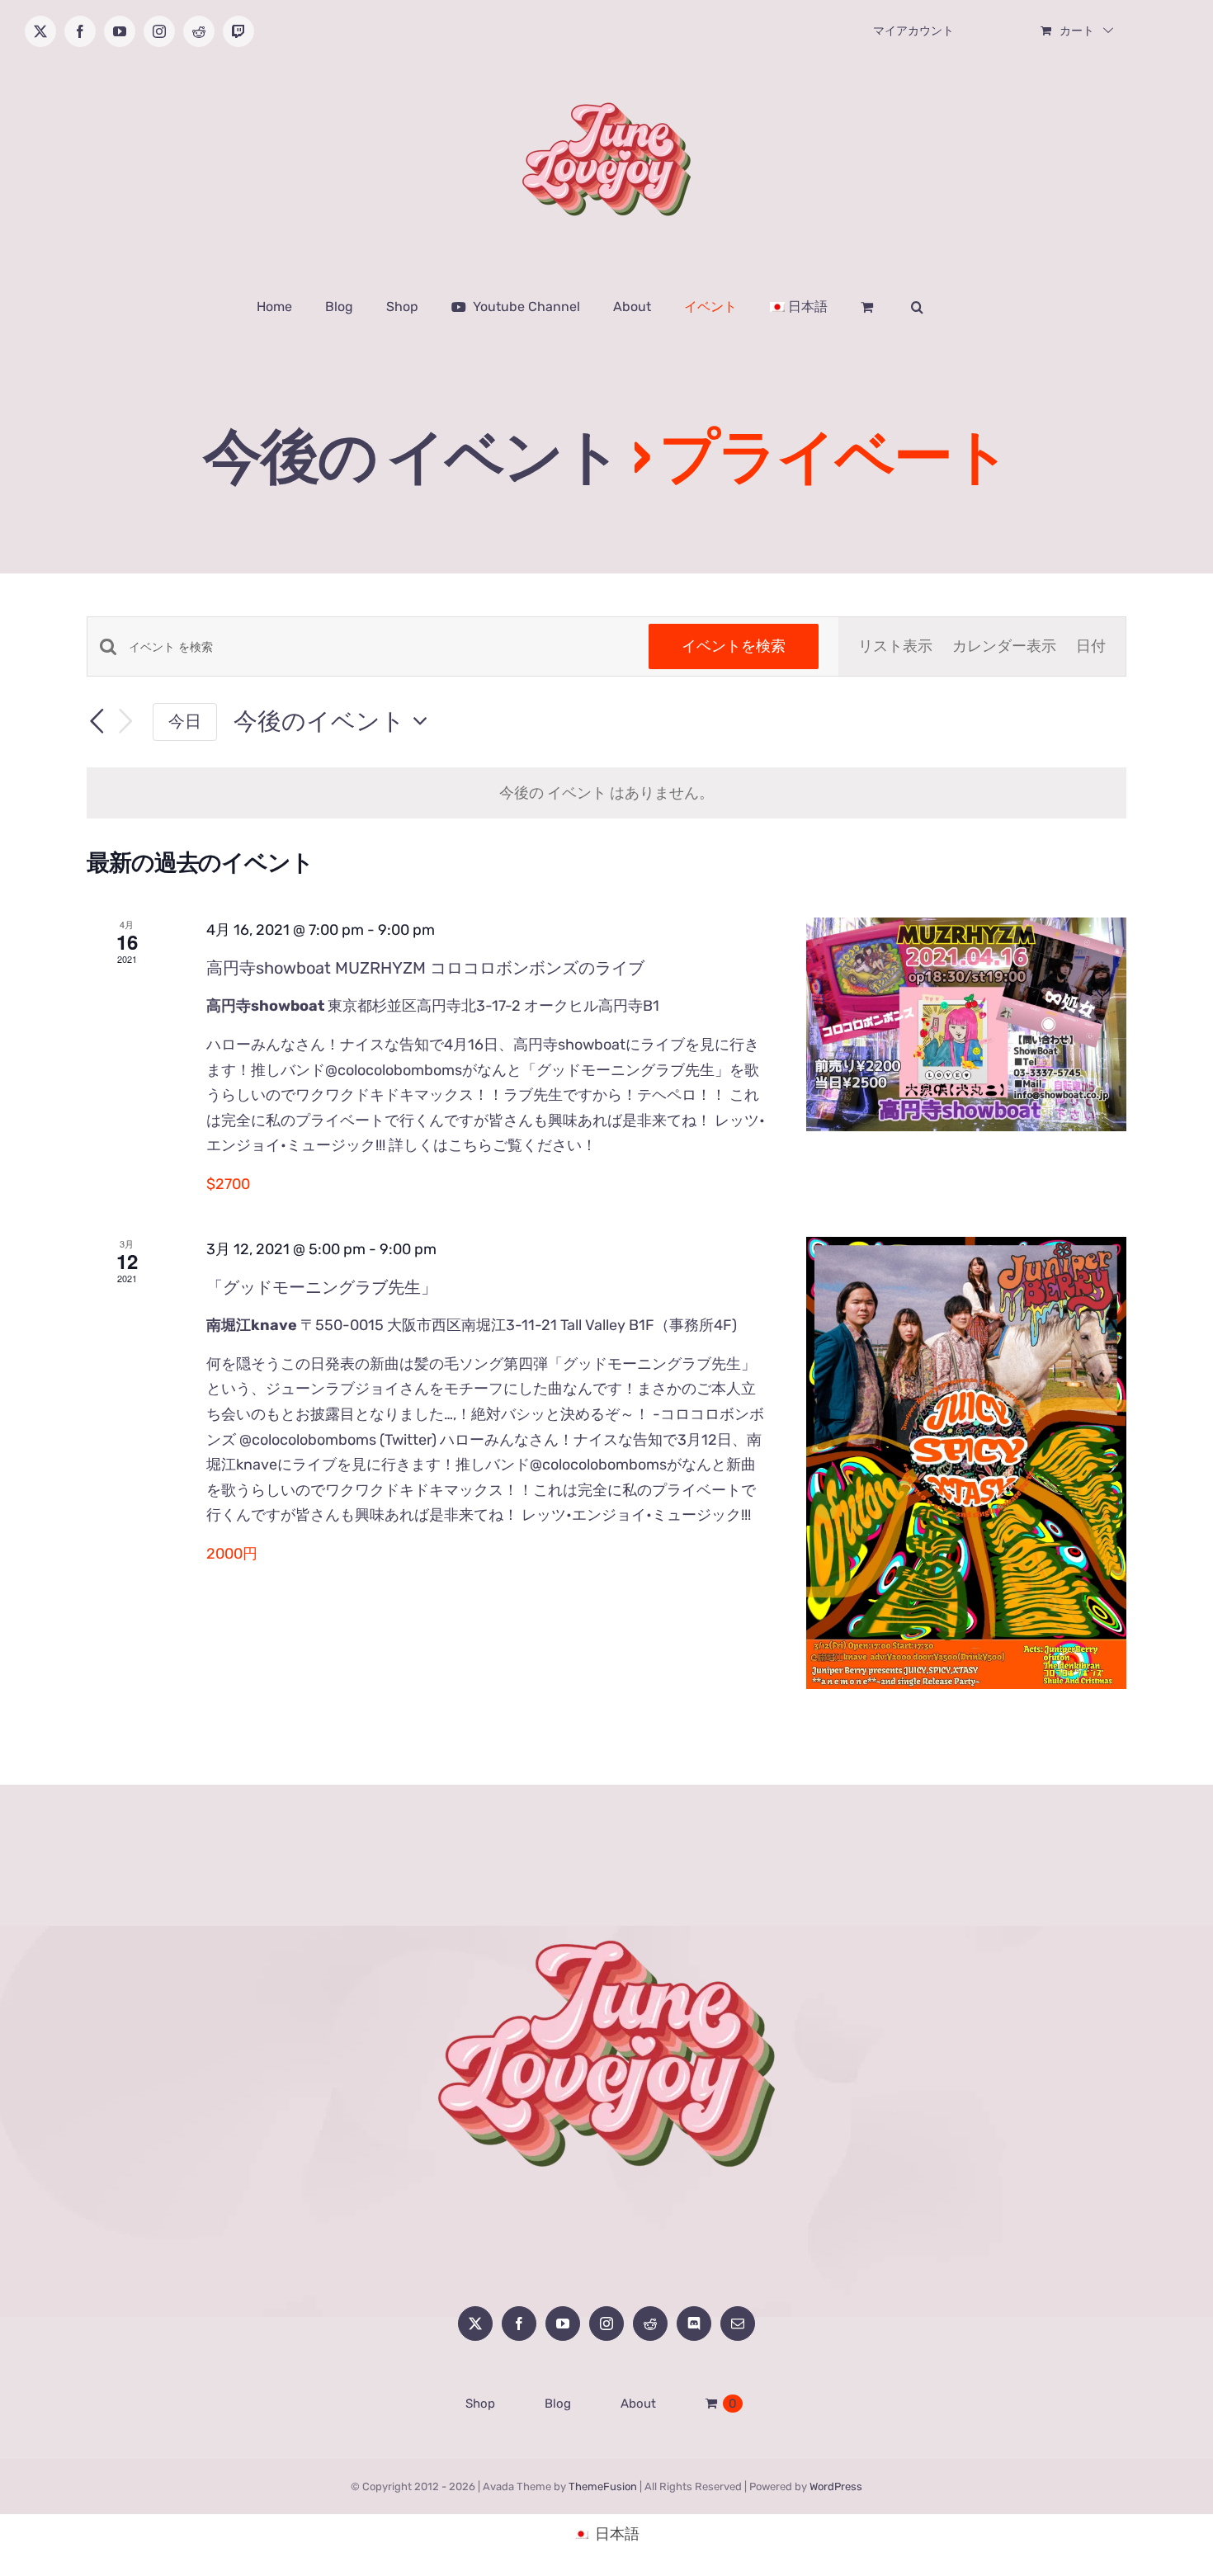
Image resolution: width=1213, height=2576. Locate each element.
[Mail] (738, 2324)
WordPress (836, 2486)
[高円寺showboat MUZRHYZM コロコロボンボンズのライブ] (966, 1024)
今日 (185, 721)
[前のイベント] (97, 721)
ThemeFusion (603, 2486)
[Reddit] (650, 2324)
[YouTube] (563, 2324)
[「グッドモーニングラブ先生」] (966, 1463)
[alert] (606, 793)
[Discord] (694, 2324)
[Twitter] (475, 2324)
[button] (917, 307)
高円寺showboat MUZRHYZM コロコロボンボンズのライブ (425, 968)
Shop (480, 2404)
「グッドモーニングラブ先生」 (322, 1287)
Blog (558, 2404)
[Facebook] (519, 2324)
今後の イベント (412, 457)
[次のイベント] (126, 722)
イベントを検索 (734, 646)
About (638, 2404)
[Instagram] (606, 2324)
